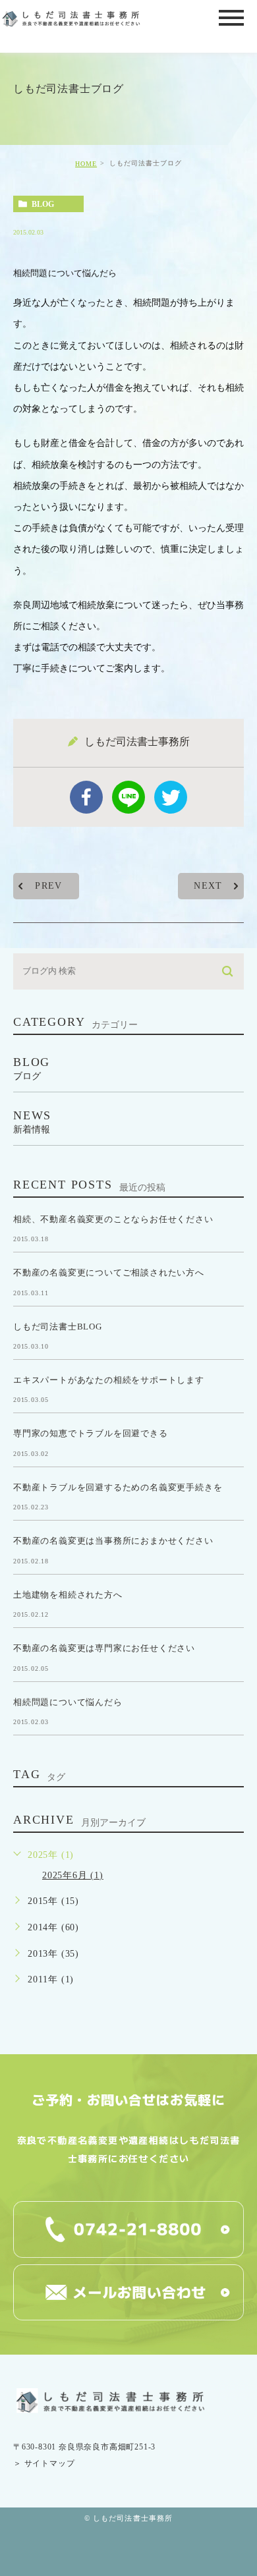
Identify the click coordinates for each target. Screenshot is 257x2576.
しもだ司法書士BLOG (58, 1326)
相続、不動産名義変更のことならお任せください (113, 1218)
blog (43, 204)
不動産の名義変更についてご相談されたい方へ (109, 1273)
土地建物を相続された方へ (68, 1594)
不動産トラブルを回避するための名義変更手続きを (118, 1487)
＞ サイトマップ (44, 2463)
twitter (171, 797)
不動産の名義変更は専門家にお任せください (104, 1648)
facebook (86, 797)
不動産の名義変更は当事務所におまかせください (113, 1541)
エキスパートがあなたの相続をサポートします (109, 1380)
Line (128, 797)
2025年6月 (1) (73, 1875)
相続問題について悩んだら (68, 1701)
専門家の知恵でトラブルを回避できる (91, 1433)
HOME (86, 164)
